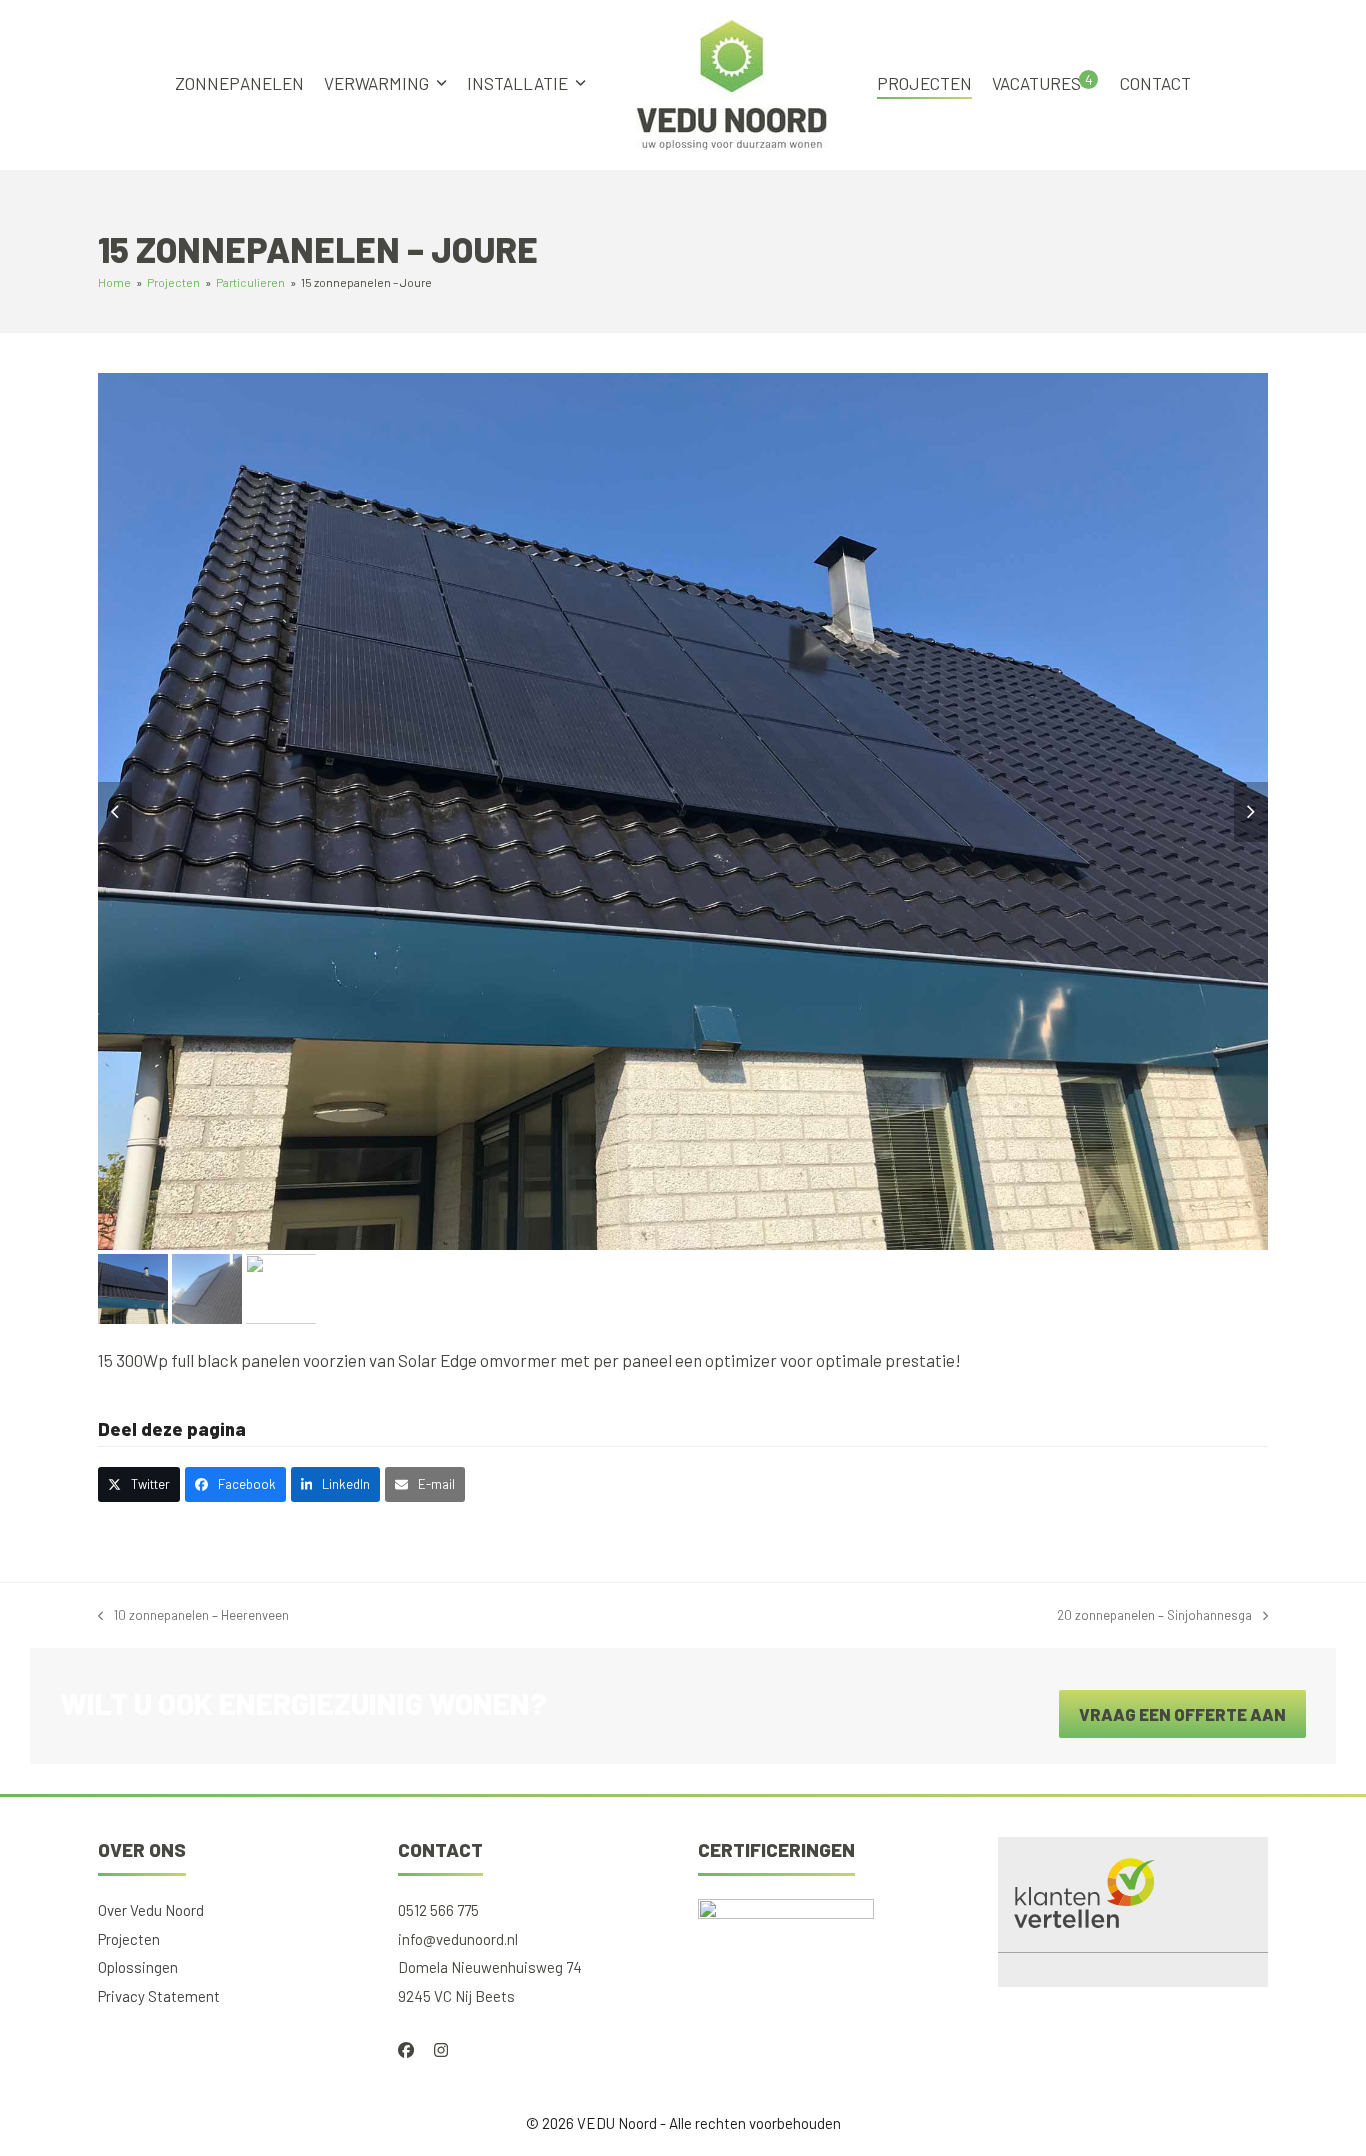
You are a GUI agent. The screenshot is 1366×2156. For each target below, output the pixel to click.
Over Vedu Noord (151, 1910)
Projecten (129, 1939)
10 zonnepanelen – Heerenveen (193, 1617)
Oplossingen (138, 1967)
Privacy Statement (159, 1996)
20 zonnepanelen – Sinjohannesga (1154, 1617)
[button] (115, 812)
